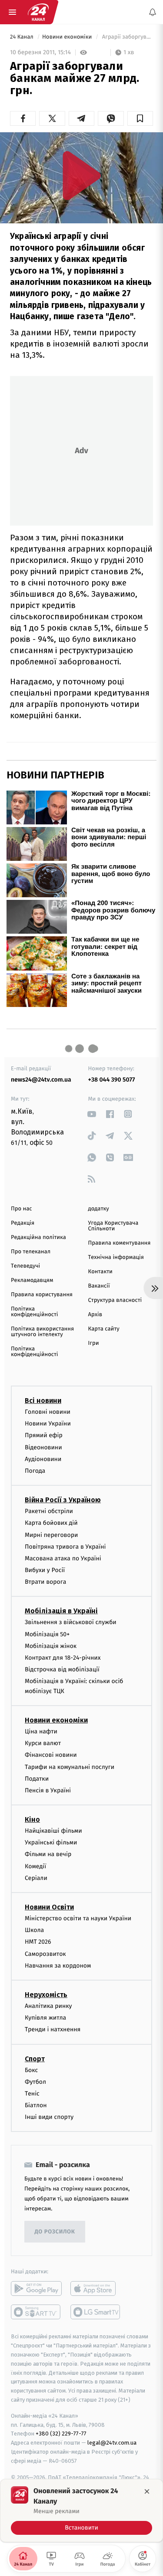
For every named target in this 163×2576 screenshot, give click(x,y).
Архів (95, 1315)
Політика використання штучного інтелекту (42, 1332)
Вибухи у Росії (45, 1570)
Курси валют (43, 1743)
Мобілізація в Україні (61, 1611)
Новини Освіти (49, 1907)
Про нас (22, 1209)
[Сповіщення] (153, 12)
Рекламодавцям (32, 1280)
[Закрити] (147, 2491)
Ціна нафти (41, 1731)
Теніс (32, 2093)
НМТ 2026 (38, 1942)
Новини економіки (68, 37)
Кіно (32, 1819)
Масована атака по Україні (63, 1558)
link (92, 1114)
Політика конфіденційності (35, 1312)
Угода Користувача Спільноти (113, 1226)
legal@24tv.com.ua (112, 2443)
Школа (34, 1930)
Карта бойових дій (51, 1523)
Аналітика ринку (48, 2006)
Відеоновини (43, 1447)
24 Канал (22, 37)
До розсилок (55, 2232)
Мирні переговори (51, 1535)
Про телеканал (31, 1252)
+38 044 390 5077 (112, 1080)
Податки (37, 1778)
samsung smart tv (96, 2312)
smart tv (36, 2312)
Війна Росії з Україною (63, 1500)
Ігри (94, 1343)
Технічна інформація (116, 1257)
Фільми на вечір (48, 1854)
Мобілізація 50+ (47, 1634)
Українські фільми (51, 1842)
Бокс (31, 2070)
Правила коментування (120, 1243)
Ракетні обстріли (49, 1511)
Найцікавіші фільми (53, 1831)
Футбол (35, 2081)
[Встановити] (81, 2511)
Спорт (35, 2058)
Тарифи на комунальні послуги (70, 1767)
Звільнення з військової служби (71, 1622)
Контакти (100, 1272)
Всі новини (43, 1401)
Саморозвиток (45, 1953)
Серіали (36, 1878)
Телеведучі (25, 1266)
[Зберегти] (140, 118)
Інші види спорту (49, 2117)
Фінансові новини (51, 1755)
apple (96, 2288)
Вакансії (99, 1286)
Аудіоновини (43, 1459)
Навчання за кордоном (58, 1965)
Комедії (35, 1866)
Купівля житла (45, 2018)
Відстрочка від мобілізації (62, 1669)
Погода (35, 1471)
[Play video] (82, 175)
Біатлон (36, 2105)
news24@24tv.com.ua (41, 1080)
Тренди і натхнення (53, 2029)
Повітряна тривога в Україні (65, 1546)
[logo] (38, 12)
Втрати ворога (45, 1582)
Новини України (48, 1424)
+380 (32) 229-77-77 (61, 2434)
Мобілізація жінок (51, 1646)
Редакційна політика (38, 1237)
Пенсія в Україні (48, 1790)
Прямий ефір (44, 1435)
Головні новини (48, 1412)
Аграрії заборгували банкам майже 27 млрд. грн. (127, 37)
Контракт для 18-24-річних (63, 1658)
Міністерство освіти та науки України (78, 1918)
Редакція (23, 1223)
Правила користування (42, 1295)
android (36, 2288)
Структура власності (115, 1300)
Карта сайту (104, 1329)
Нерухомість (46, 1995)
